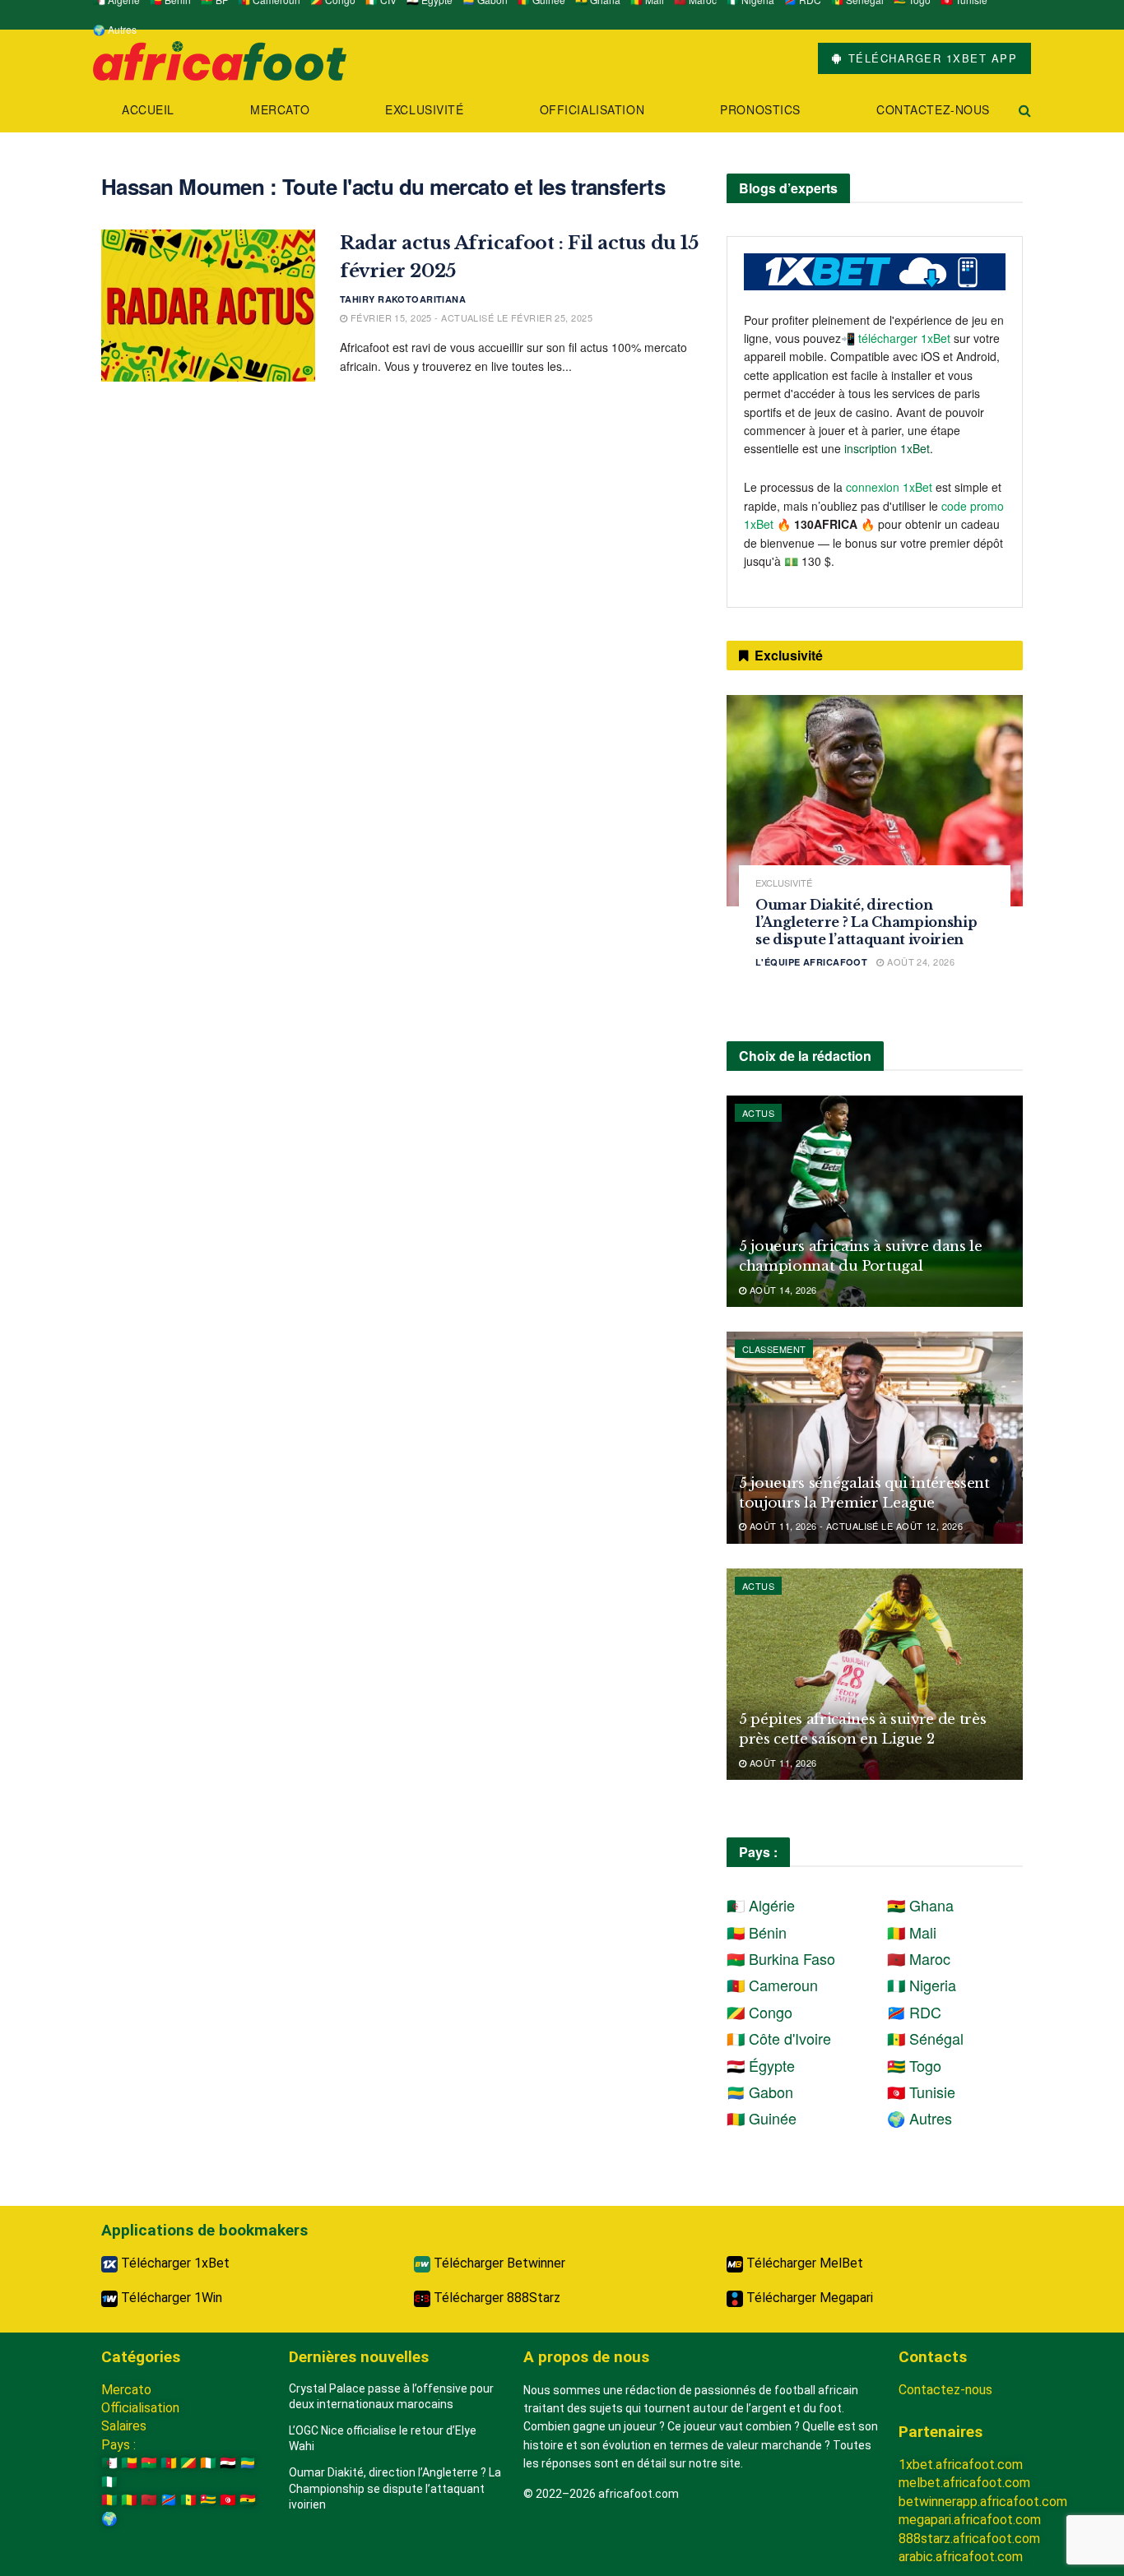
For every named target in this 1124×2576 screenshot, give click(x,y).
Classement (774, 1349)
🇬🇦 (248, 2463)
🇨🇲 (169, 2463)
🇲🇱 (129, 2500)
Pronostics (760, 109)
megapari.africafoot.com (970, 2520)
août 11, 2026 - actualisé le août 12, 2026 (855, 1526)
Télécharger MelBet (803, 2263)
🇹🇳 (228, 2500)
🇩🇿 (109, 2463)
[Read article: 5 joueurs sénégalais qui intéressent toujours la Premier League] (875, 1437)
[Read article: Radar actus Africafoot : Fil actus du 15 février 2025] (208, 306)
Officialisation (592, 109)
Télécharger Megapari (808, 2298)
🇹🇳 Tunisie (921, 2092)
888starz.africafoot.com (969, 2539)
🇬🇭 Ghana (920, 1905)
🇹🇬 (208, 2500)
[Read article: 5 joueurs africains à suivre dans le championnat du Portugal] (875, 1201)
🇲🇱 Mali (912, 1932)
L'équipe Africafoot (811, 962)
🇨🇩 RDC (914, 2012)
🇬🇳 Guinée (762, 2118)
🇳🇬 (109, 2482)
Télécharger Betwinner (498, 2263)
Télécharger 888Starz (495, 2298)
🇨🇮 (208, 2463)
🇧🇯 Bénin (757, 1932)
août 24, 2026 (920, 961)
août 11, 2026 (781, 1763)
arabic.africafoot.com (961, 2557)
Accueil (148, 109)
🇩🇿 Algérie (761, 1905)
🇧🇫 (149, 2463)
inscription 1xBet (887, 448)
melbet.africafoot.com (964, 2483)
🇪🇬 (228, 2463)
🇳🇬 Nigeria (922, 1985)
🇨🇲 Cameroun (772, 1985)
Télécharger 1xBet (174, 2263)
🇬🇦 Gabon (760, 2092)
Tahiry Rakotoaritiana (403, 299)
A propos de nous (586, 2357)
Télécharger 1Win (170, 2298)
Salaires (124, 2426)
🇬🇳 (109, 2500)
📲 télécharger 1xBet (897, 338)
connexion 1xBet (889, 487)
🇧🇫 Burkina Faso (781, 1958)
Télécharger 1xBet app (930, 58)
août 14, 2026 (781, 1290)
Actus (758, 1113)
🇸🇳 (188, 2500)
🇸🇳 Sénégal (925, 2038)
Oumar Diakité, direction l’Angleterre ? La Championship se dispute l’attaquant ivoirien (866, 922)
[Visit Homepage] (220, 59)
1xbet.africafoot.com (961, 2465)
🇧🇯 (129, 2463)
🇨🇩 (169, 2500)
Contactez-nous (933, 109)
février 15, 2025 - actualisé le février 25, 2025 (470, 317)
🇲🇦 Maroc (919, 1958)
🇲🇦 (149, 2500)
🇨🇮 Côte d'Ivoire (779, 2038)
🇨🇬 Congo (759, 2012)
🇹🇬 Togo (914, 2065)
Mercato (280, 109)
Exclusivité (424, 109)
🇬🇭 (248, 2500)
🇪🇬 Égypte (761, 2065)
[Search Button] (1025, 110)
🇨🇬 (188, 2463)
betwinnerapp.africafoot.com (983, 2502)
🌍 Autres (115, 29)
